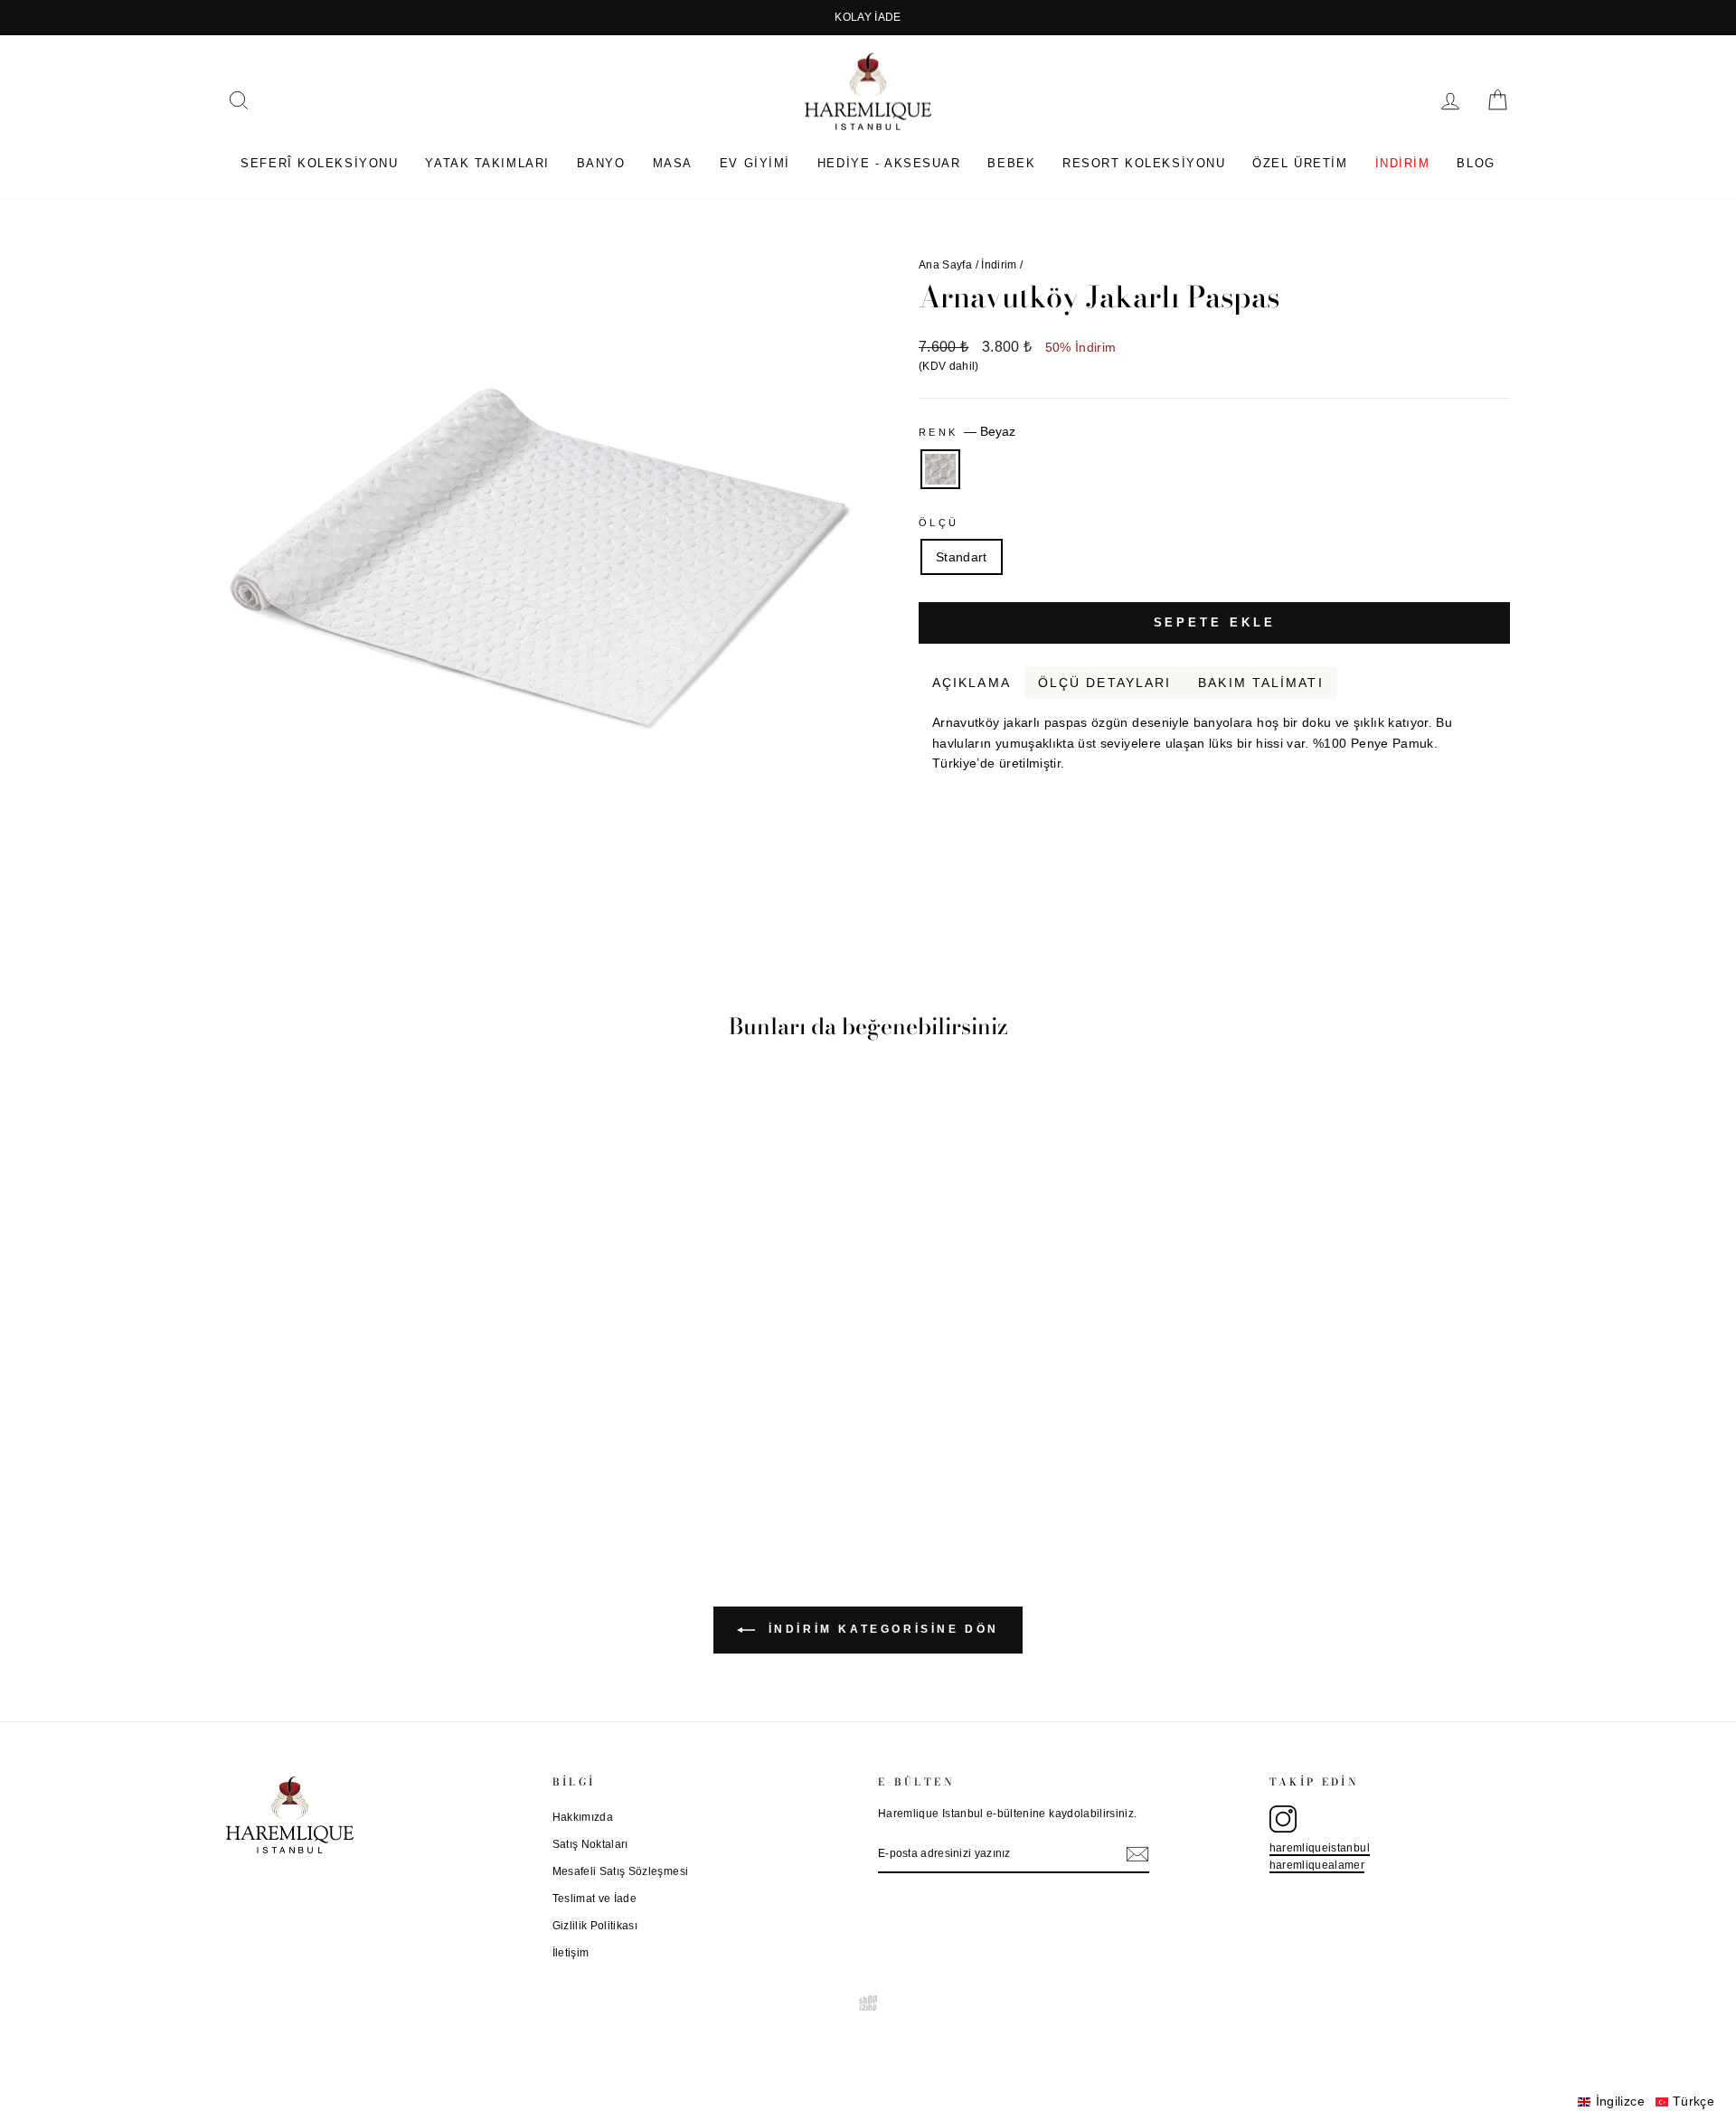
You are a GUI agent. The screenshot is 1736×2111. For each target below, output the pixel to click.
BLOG (1476, 163)
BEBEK (1011, 163)
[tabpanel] (1214, 736)
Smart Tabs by (1451, 785)
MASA (673, 163)
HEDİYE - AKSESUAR (889, 163)
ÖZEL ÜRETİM (1300, 163)
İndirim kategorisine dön (881, 1630)
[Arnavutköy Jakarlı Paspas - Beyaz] (379, 1454)
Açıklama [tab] (972, 683)
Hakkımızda (583, 1817)
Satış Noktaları (590, 1844)
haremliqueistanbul (1320, 1848)
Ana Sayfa (945, 265)
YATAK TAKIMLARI (487, 163)
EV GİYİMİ (755, 163)
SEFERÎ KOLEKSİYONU (319, 163)
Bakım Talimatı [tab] (1260, 683)
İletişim (571, 1953)
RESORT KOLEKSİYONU (1144, 163)
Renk (967, 431)
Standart (962, 557)
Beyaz (940, 469)
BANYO (601, 163)
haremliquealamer (1317, 1865)
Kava (1498, 785)
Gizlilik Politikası (595, 1926)
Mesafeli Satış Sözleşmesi (621, 1871)
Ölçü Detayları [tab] (1104, 683)
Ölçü (939, 523)
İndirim (999, 265)
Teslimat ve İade (595, 1899)
